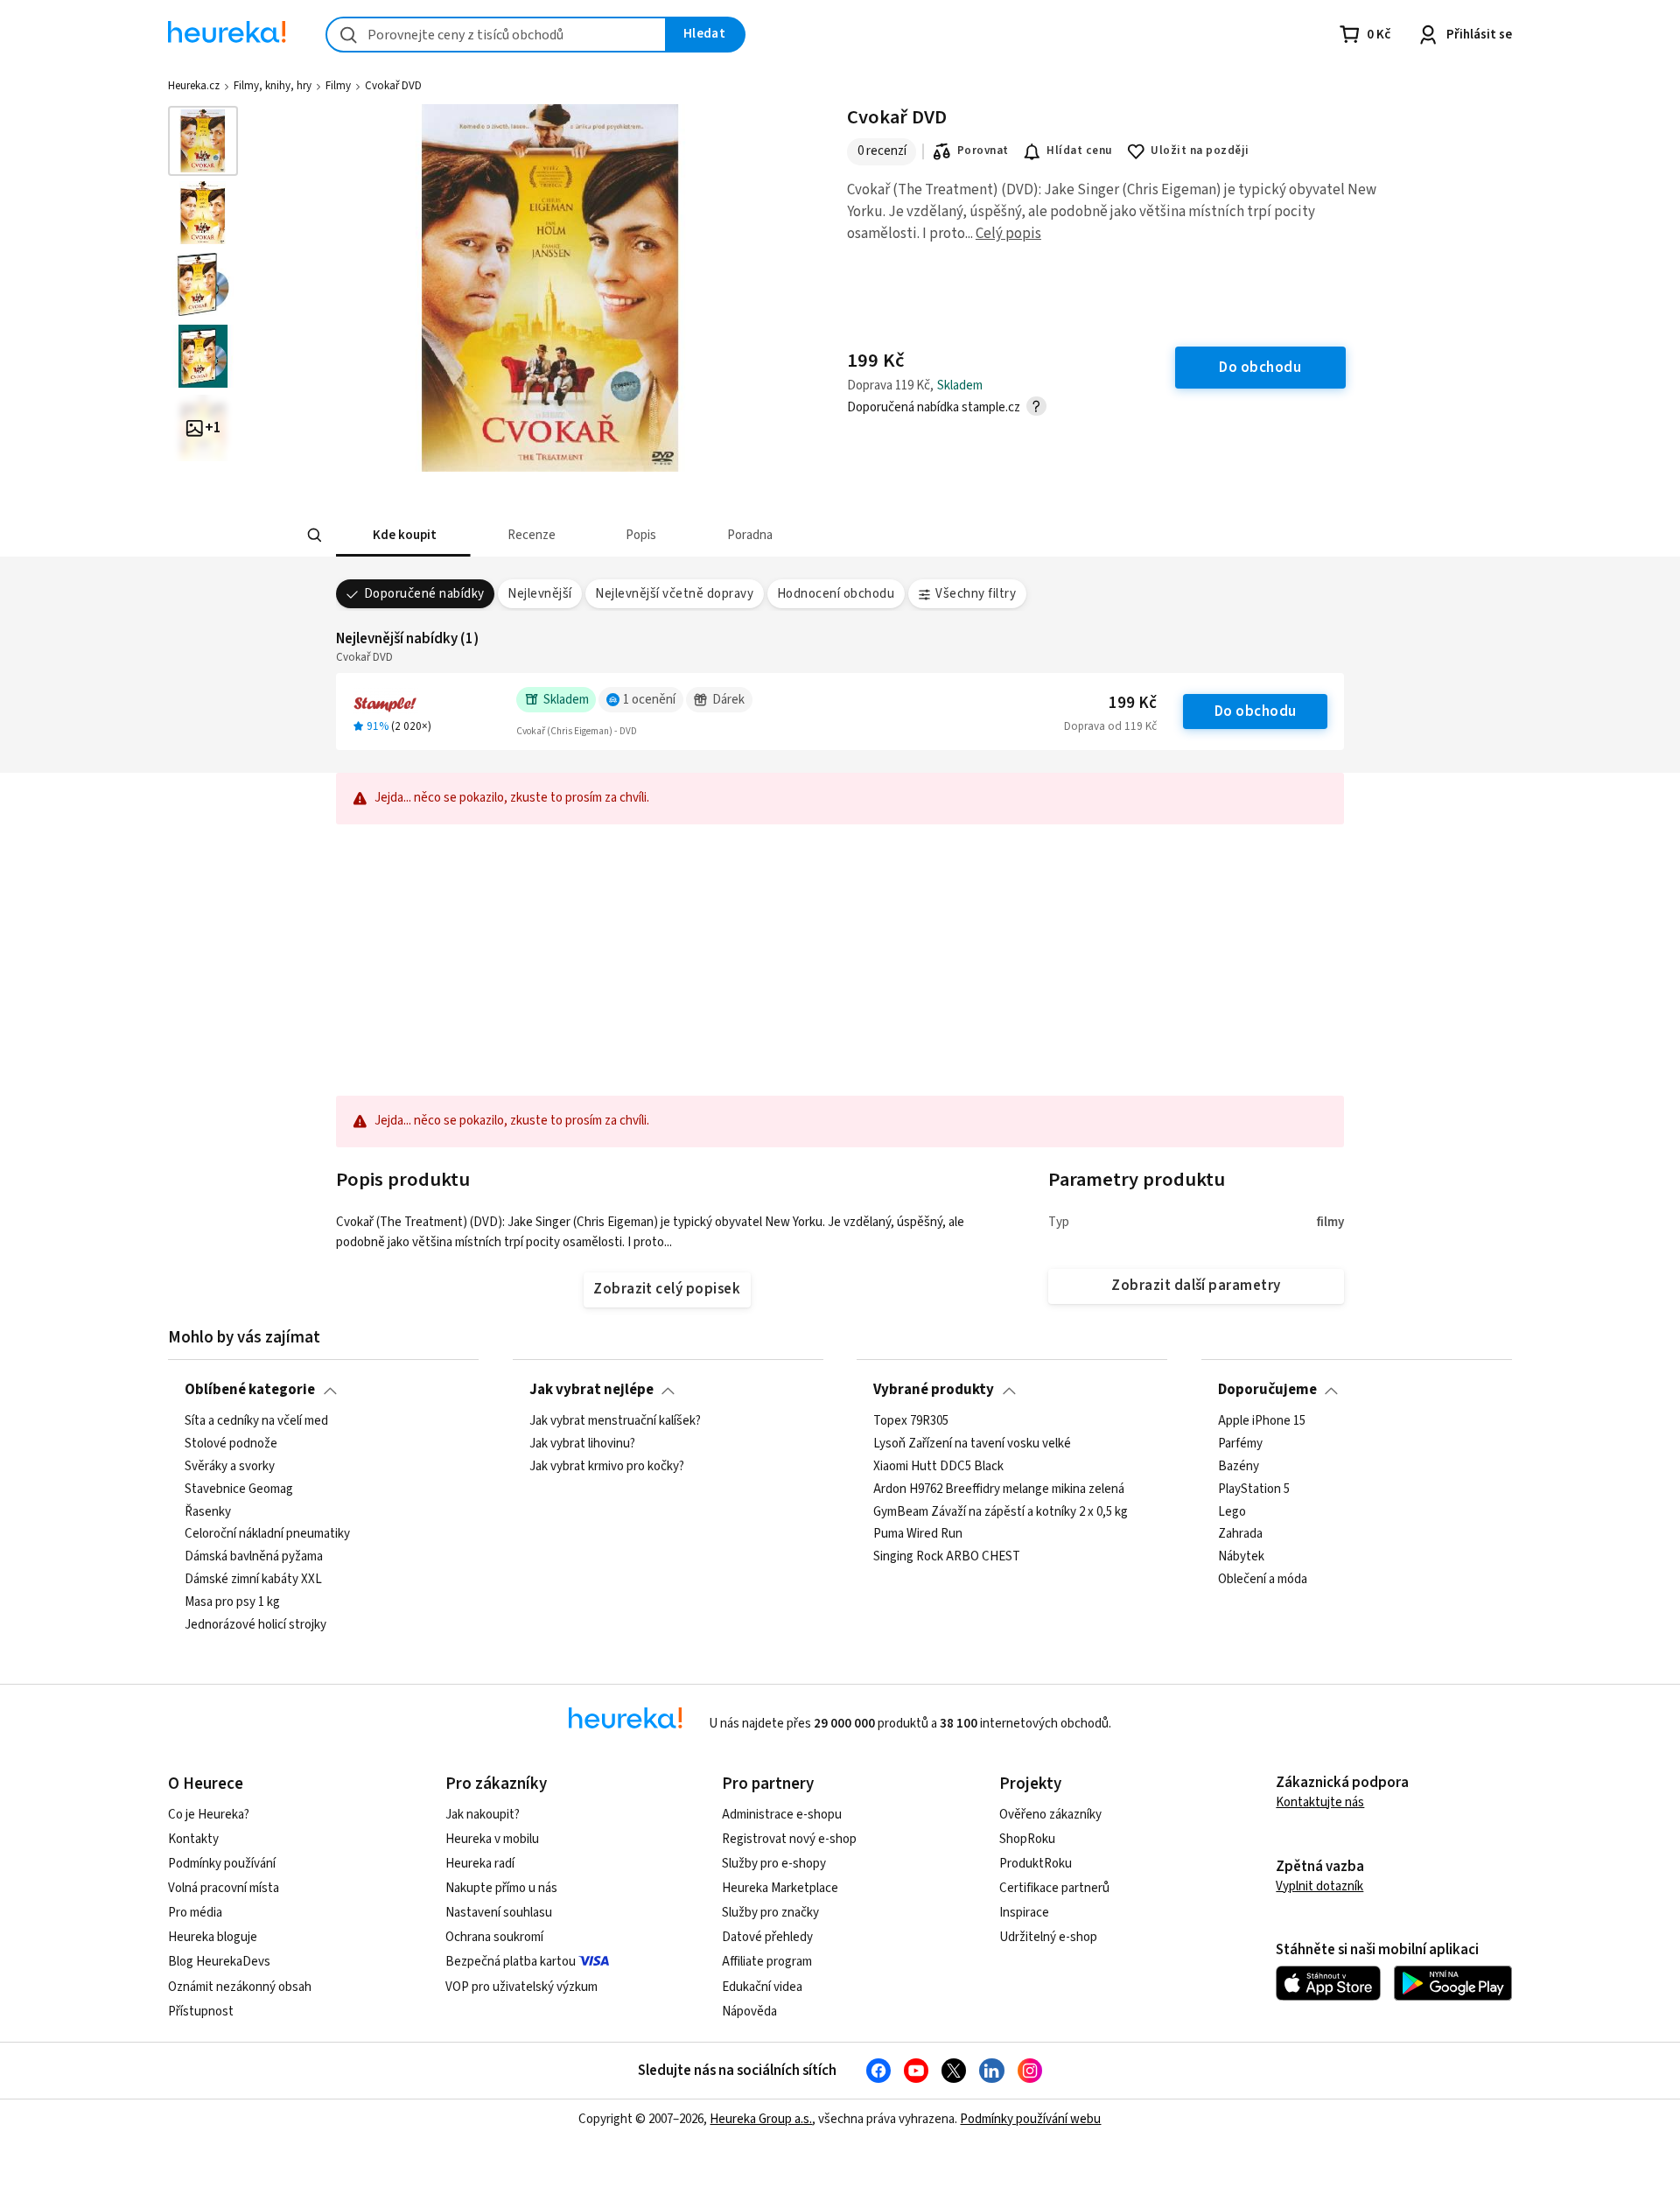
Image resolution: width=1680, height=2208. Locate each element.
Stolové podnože (231, 1444)
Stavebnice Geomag (239, 1489)
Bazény (1239, 1466)
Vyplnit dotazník (1319, 1886)
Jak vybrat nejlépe (591, 1390)
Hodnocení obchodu (836, 594)
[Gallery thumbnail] (203, 141)
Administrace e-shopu (782, 1815)
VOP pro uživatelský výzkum (521, 1987)
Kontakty (193, 1839)
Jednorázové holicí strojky (255, 1625)
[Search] (315, 536)
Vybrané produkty (934, 1390)
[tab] (403, 535)
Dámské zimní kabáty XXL (253, 1580)
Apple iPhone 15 (1262, 1421)
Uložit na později (1200, 151)
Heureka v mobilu (492, 1839)
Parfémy (1240, 1444)
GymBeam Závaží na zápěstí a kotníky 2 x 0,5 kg (1001, 1511)
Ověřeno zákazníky (1050, 1815)
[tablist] (762, 535)
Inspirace (1024, 1913)
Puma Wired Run (918, 1534)
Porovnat (983, 151)
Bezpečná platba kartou (511, 1962)
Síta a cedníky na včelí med (256, 1421)
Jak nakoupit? (483, 1815)
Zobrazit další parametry (1196, 1286)
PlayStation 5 (1254, 1489)
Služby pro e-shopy (774, 1864)
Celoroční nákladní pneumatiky (267, 1534)
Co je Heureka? (209, 1815)
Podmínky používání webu (1030, 2119)
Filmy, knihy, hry (273, 86)
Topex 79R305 (911, 1421)
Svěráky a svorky (230, 1466)
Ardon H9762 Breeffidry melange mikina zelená (999, 1489)
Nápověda (749, 2012)
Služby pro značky (770, 1913)
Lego (1232, 1511)
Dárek (728, 700)
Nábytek (1241, 1557)
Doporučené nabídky (424, 594)
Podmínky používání (222, 1864)
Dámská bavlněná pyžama (254, 1557)
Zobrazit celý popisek (667, 1289)
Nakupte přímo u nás (501, 1888)
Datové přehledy (767, 1937)
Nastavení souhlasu (499, 1913)
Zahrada (1240, 1534)
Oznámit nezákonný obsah (240, 1987)
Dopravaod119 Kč (1110, 726)
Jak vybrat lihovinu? (582, 1444)
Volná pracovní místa (224, 1888)
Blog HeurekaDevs (219, 1962)
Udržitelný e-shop (1048, 1937)
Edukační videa (762, 1987)
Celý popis (1008, 234)
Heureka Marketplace (780, 1888)
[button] (403, 535)
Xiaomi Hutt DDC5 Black (938, 1466)
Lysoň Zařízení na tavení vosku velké (972, 1444)
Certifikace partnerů (1054, 1888)
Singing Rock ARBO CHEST (947, 1557)
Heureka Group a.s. (761, 2119)
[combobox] (496, 35)
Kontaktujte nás (1320, 1802)
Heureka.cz (194, 86)
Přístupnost (201, 2012)
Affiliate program (767, 1962)
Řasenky (208, 1511)
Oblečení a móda (1263, 1580)
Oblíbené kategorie (250, 1390)
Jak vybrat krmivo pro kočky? (607, 1466)
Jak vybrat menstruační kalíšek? (615, 1421)
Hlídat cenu (1079, 151)
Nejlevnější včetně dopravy (674, 594)
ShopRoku (1027, 1839)
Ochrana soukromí (494, 1937)
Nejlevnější (539, 594)
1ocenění (649, 700)
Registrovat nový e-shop (789, 1839)
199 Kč (1133, 703)
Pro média (195, 1913)
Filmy (338, 86)
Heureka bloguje (213, 1937)
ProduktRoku (1036, 1864)
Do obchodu (1256, 711)
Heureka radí (480, 1864)
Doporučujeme (1267, 1390)
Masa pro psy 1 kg (232, 1602)
